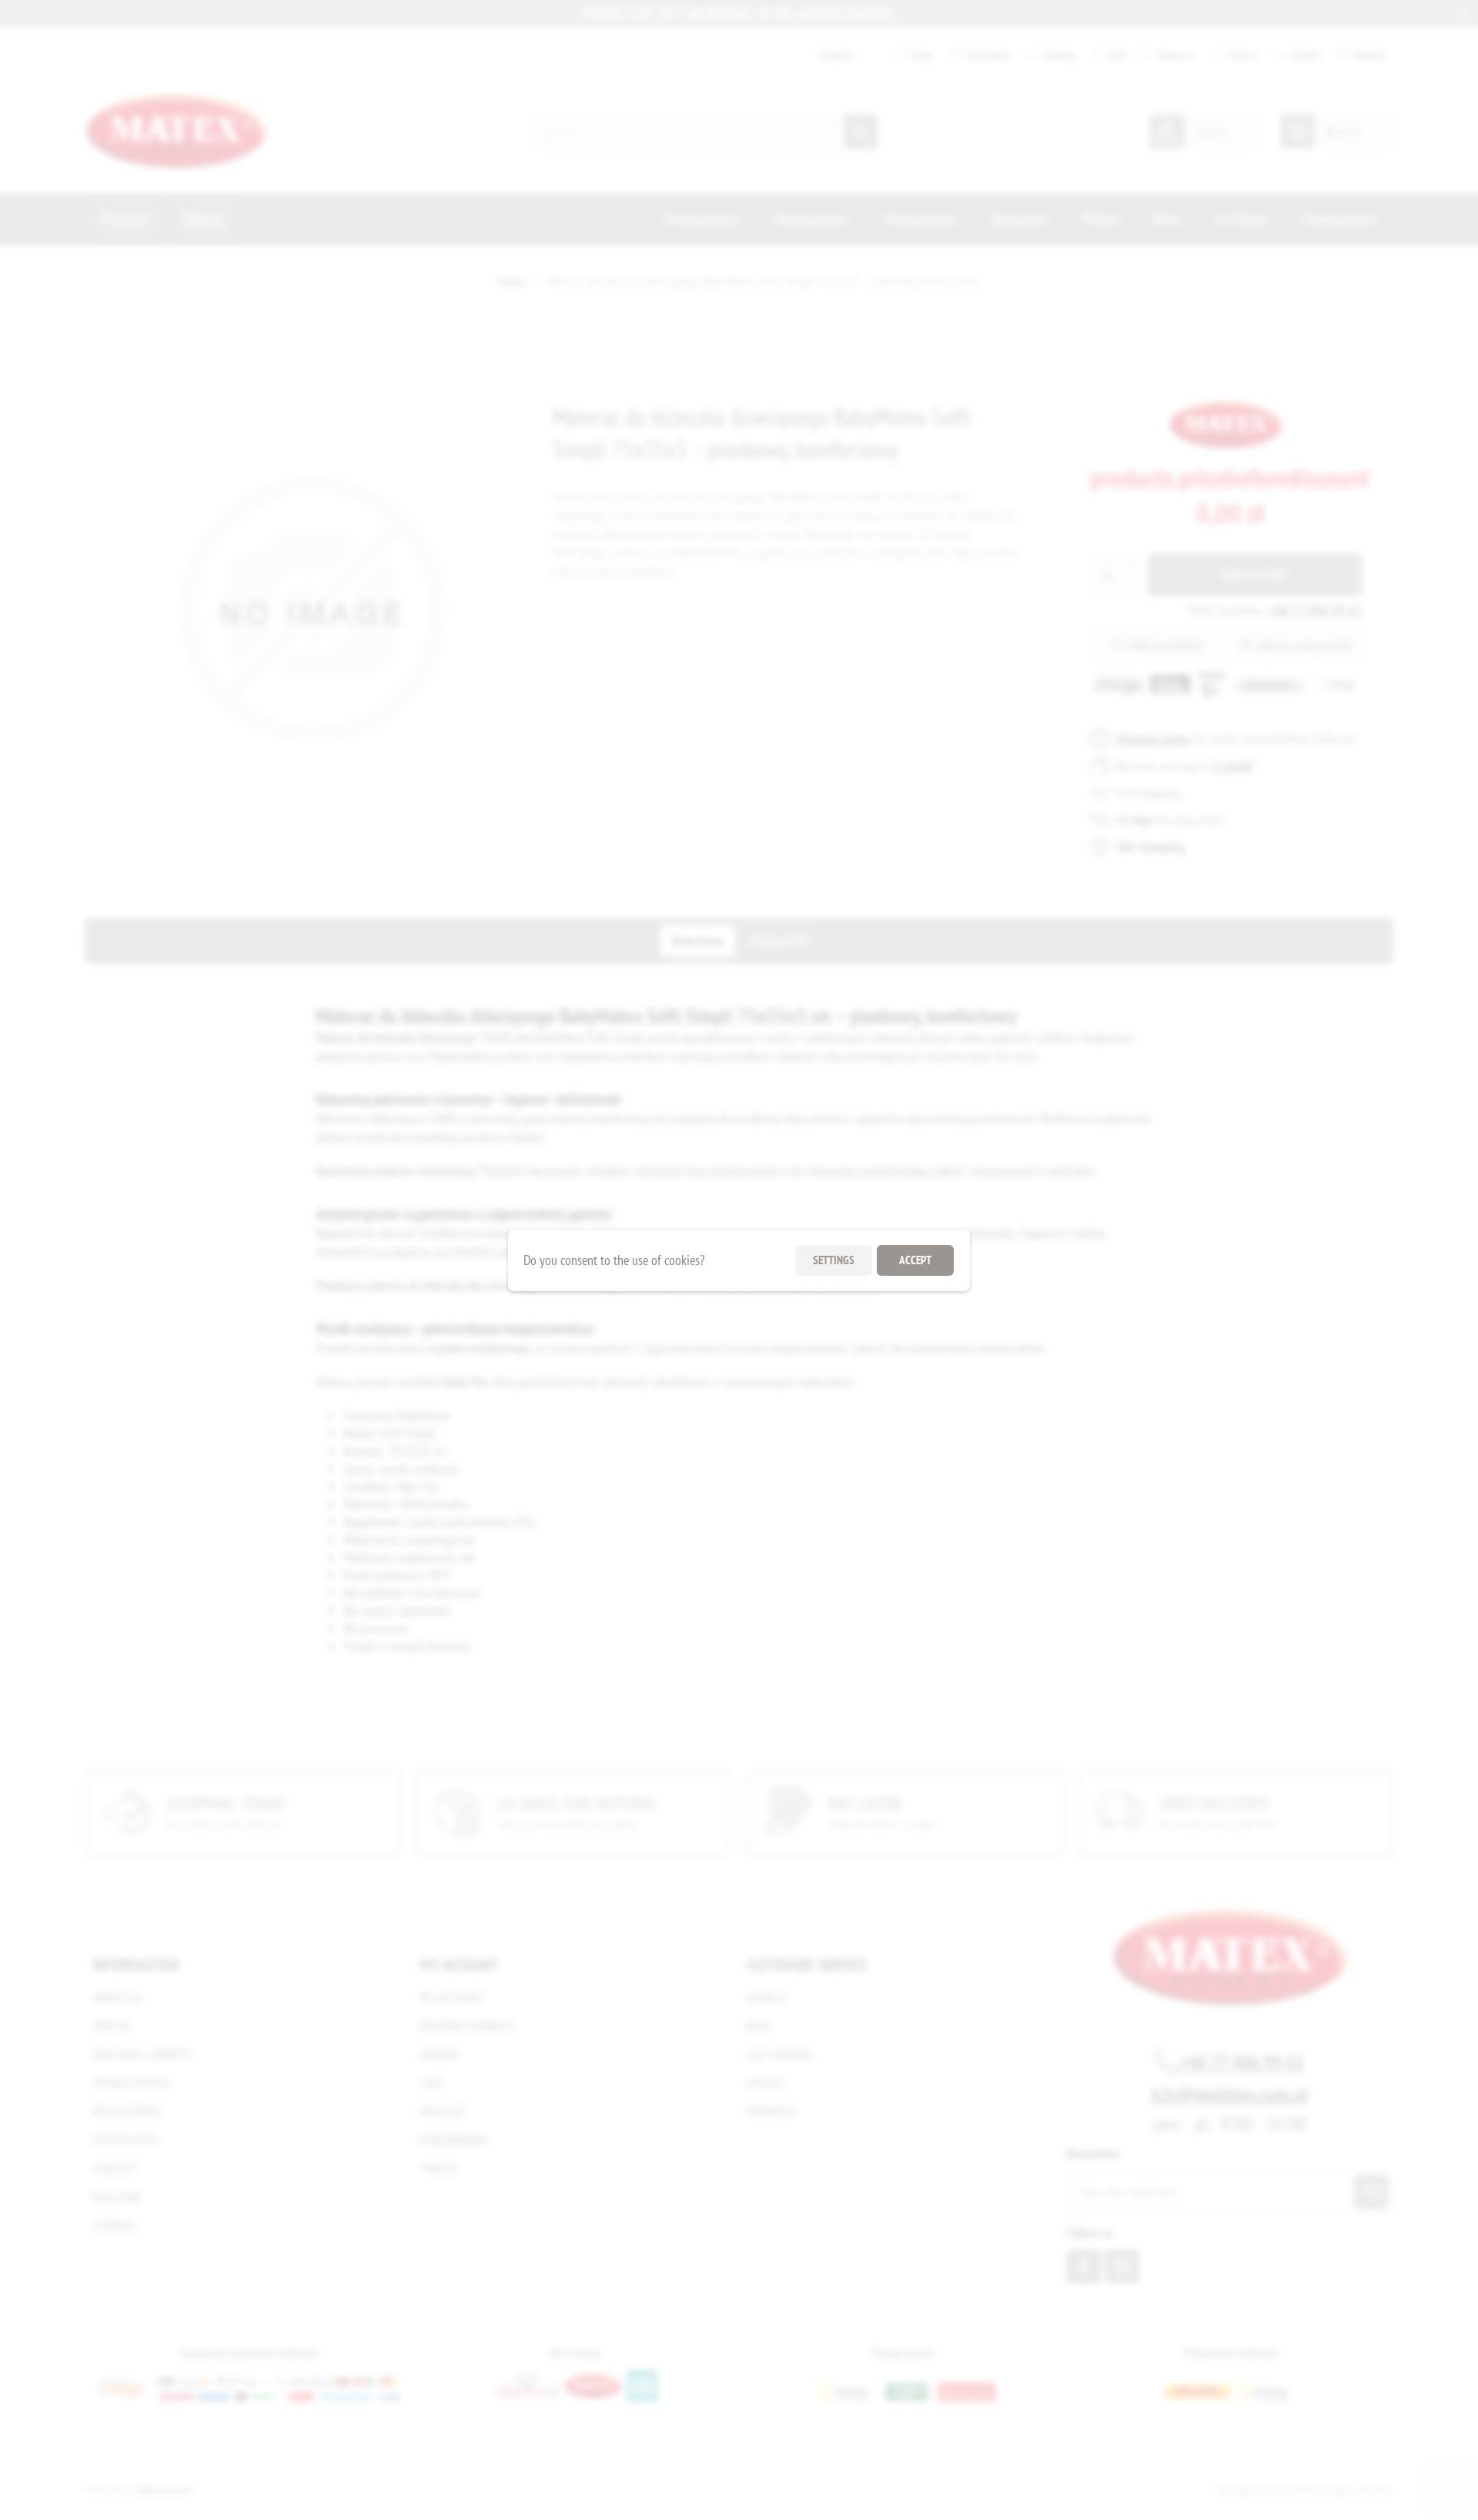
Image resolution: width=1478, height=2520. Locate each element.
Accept (915, 1260)
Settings (834, 1260)
